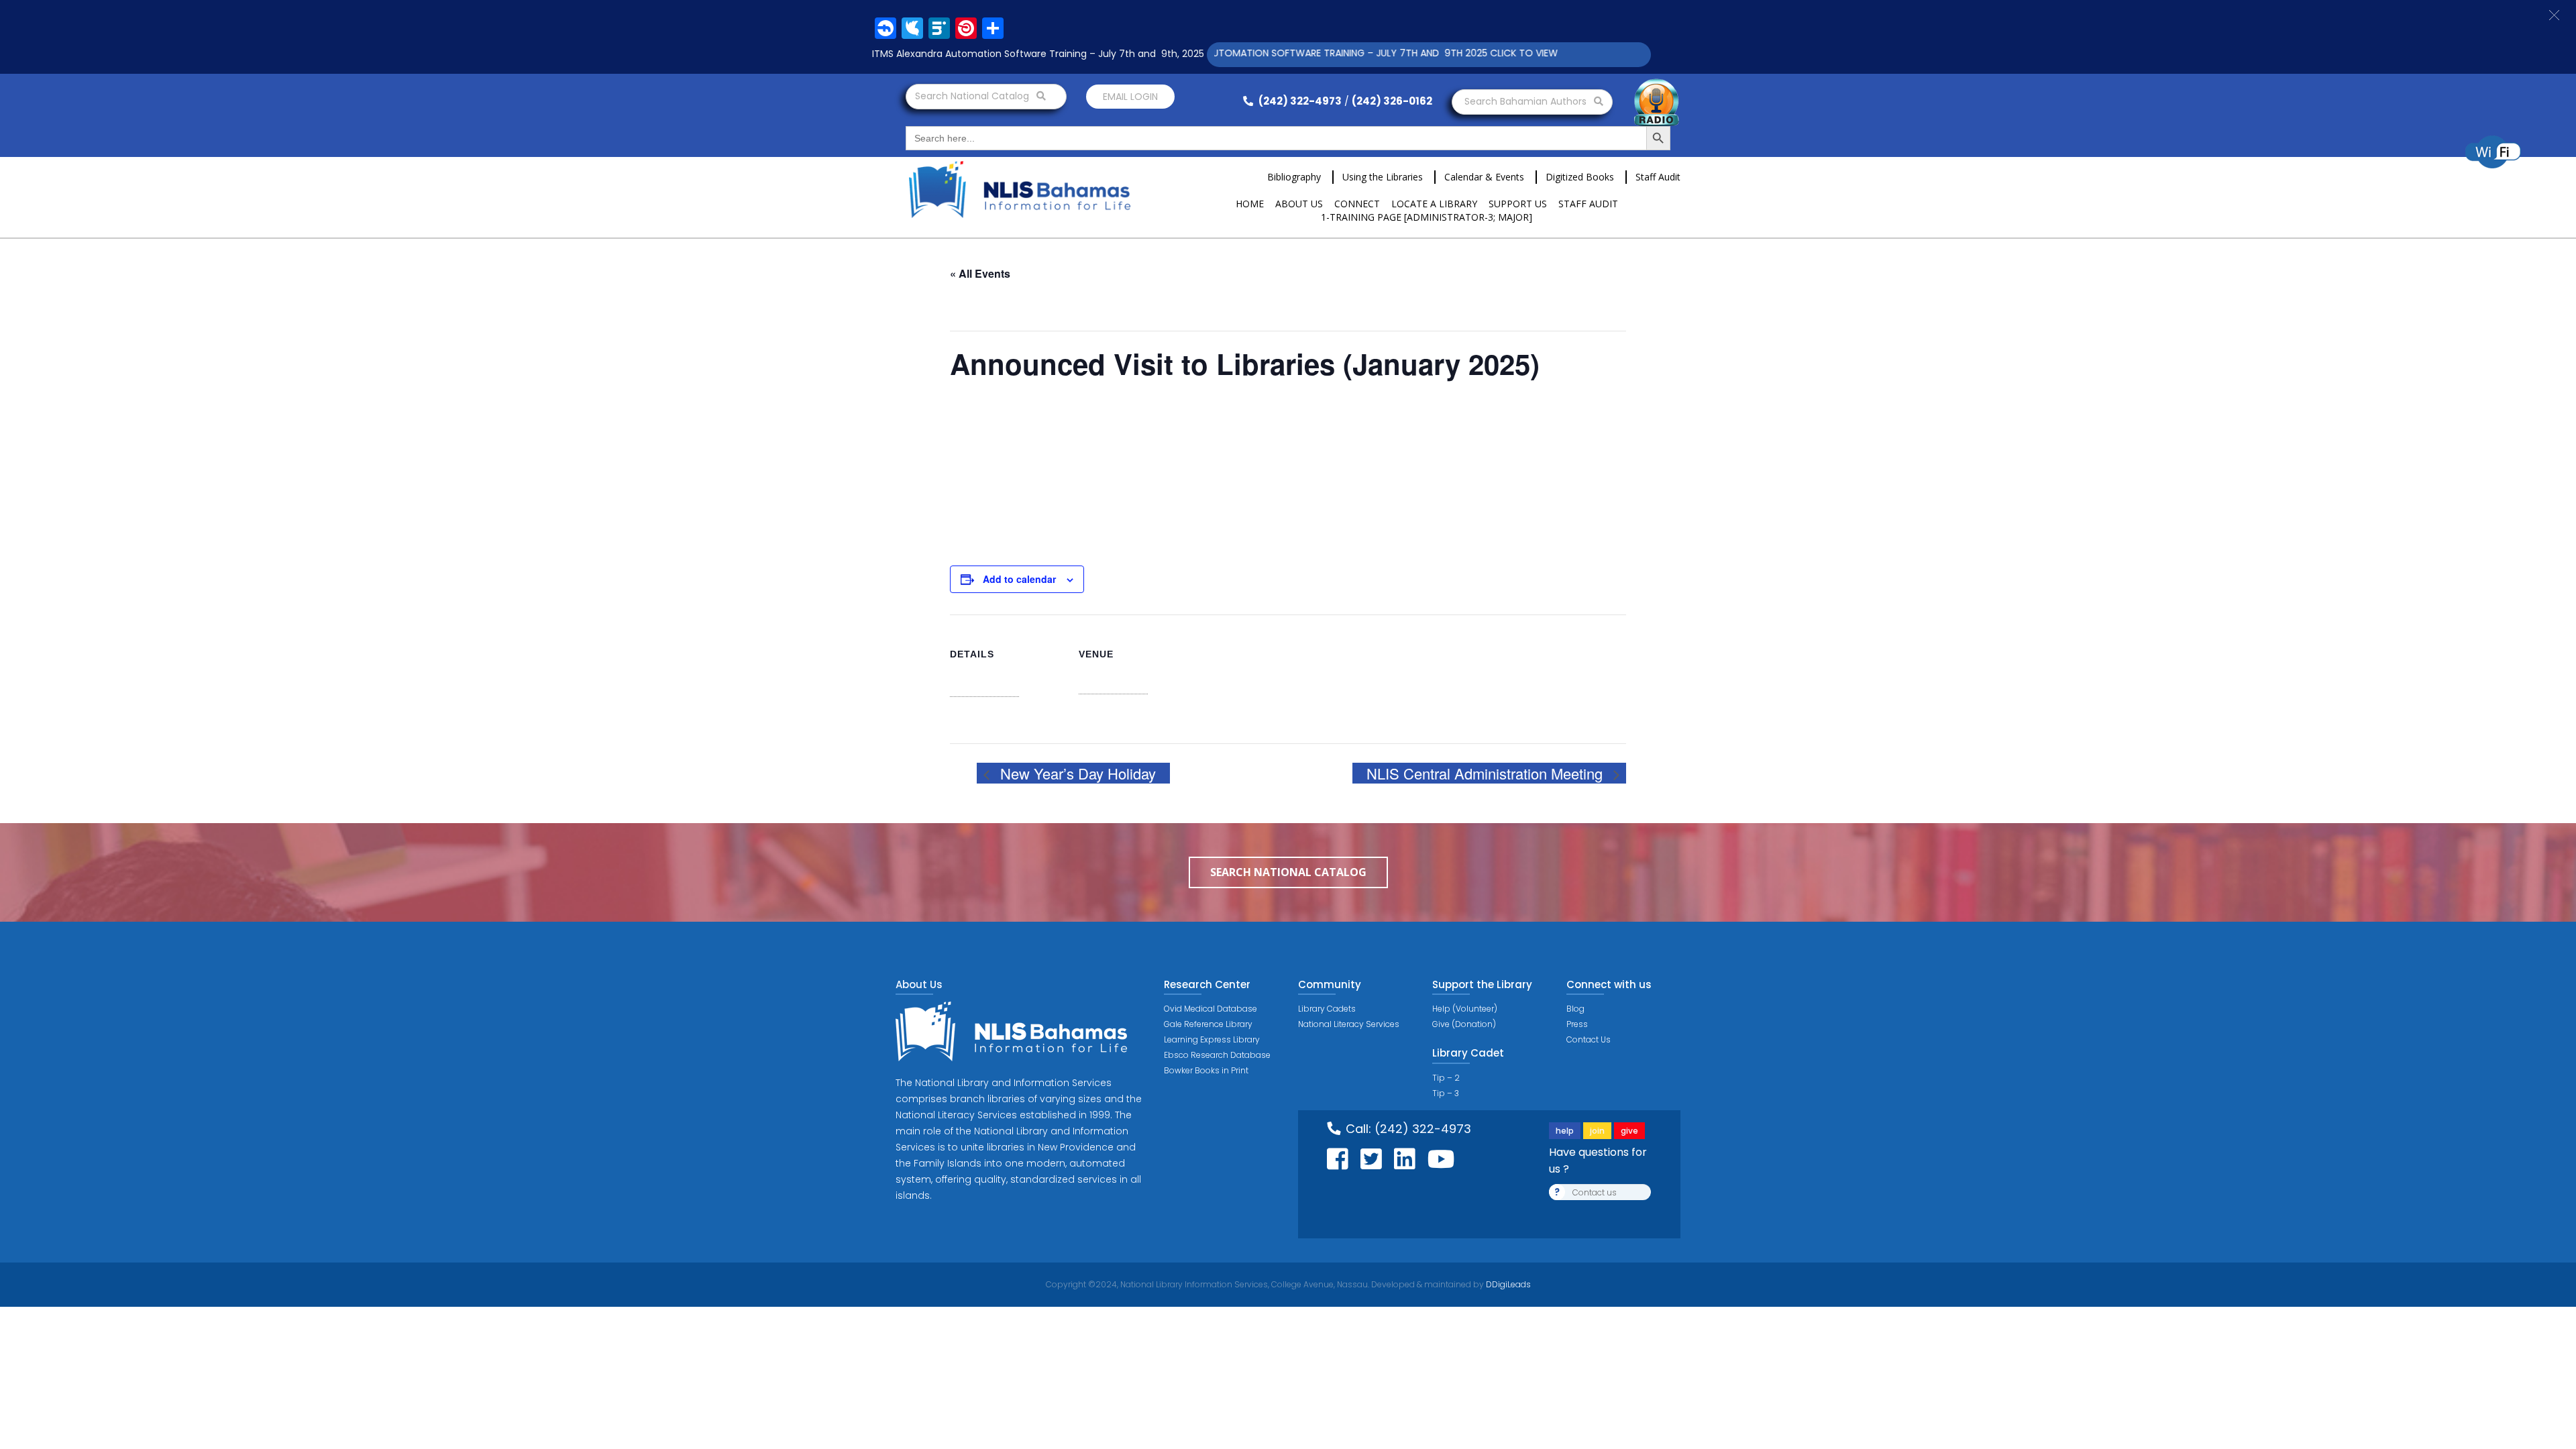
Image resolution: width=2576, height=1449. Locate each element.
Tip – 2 (1446, 1078)
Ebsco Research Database (1217, 1055)
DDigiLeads (1507, 1284)
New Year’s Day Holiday (1076, 773)
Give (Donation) (1464, 1024)
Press (1577, 1024)
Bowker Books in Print (1206, 1070)
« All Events (980, 273)
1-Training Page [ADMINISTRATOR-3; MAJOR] (1427, 217)
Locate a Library (1434, 204)
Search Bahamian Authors (1527, 101)
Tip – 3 (1446, 1093)
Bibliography (1294, 177)
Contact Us (1589, 1039)
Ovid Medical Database (1211, 1009)
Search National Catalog (973, 96)
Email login (1130, 97)
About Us (1299, 204)
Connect (1357, 204)
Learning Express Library (1212, 1039)
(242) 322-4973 (1299, 101)
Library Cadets (1327, 1009)
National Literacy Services (1349, 1024)
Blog (1575, 1009)
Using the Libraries (1383, 177)
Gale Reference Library (1208, 1024)
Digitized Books (1580, 177)
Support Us (1518, 204)
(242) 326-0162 (1392, 101)
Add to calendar (1019, 579)
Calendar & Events (1484, 177)
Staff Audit (1658, 177)
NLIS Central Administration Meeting (1487, 773)
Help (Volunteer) (1465, 1009)
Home (1250, 204)
